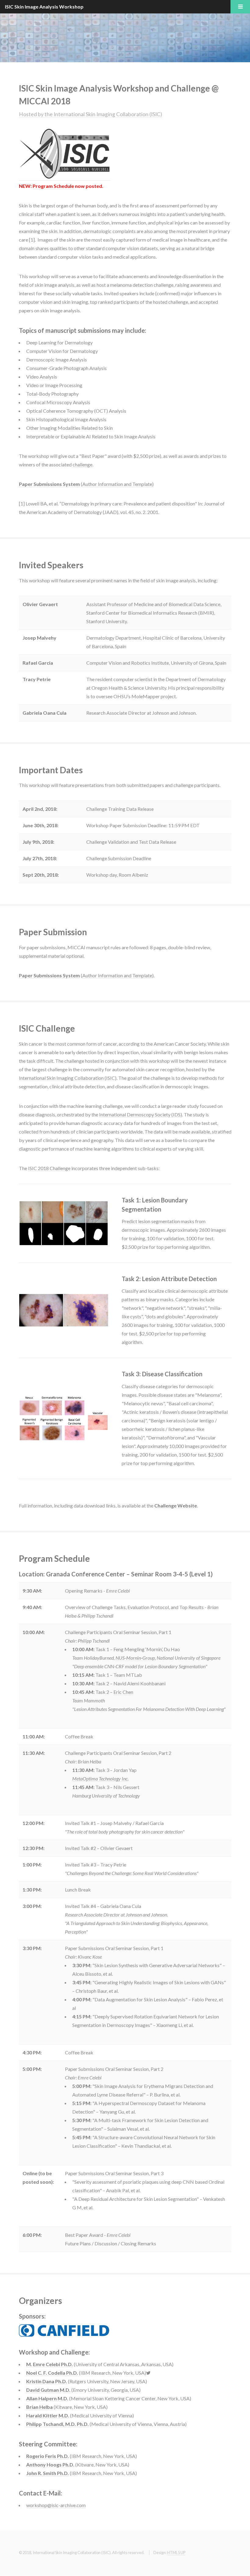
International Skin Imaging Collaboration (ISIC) (68, 1078)
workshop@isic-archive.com (56, 2505)
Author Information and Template (117, 484)
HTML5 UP (176, 2553)
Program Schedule (53, 186)
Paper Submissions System (49, 484)
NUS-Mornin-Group (135, 1658)
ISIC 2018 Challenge (49, 1168)
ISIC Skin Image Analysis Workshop (44, 7)
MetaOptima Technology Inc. (100, 1778)
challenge (82, 464)
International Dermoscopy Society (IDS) (141, 1114)
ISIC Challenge (47, 1028)
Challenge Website (176, 1505)
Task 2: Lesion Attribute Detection (169, 1279)
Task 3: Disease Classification (162, 1374)
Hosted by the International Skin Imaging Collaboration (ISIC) (91, 114)
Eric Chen (123, 1692)
